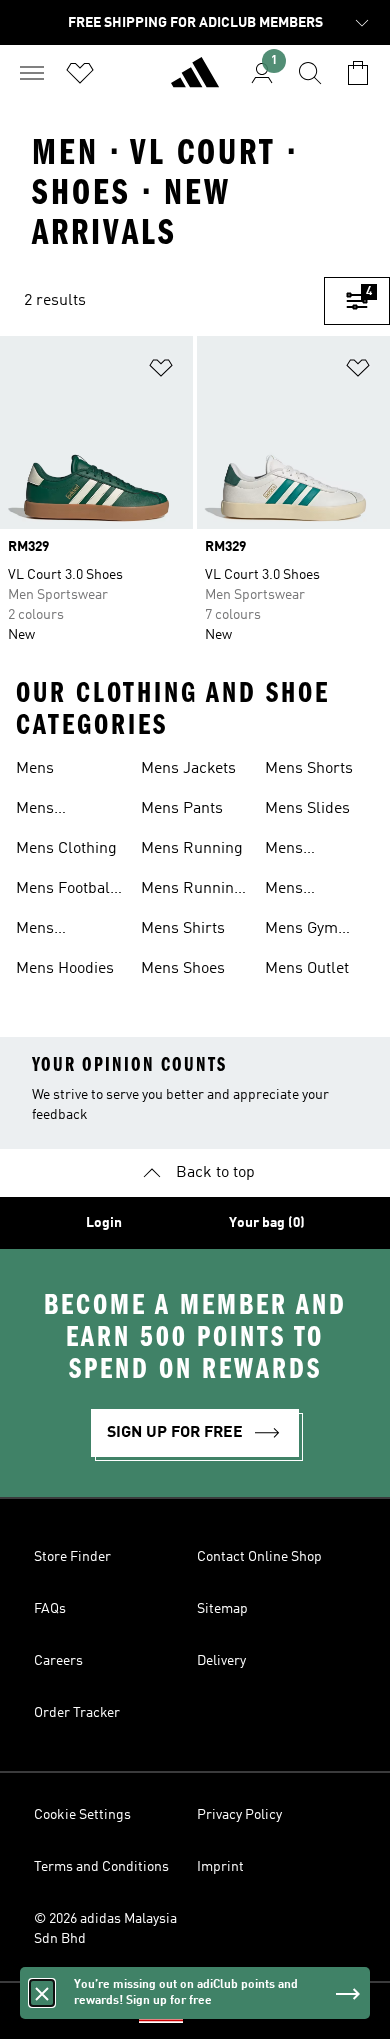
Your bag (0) (267, 1223)
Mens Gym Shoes (301, 931)
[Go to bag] (358, 73)
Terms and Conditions (101, 1867)
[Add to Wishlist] (161, 371)
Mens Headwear (51, 931)
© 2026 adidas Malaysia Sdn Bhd (105, 1929)
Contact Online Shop (259, 1557)
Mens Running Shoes (192, 891)
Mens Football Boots (65, 891)
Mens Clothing (66, 849)
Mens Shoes (183, 969)
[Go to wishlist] (80, 73)
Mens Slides (307, 809)
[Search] (310, 73)
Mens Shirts (183, 929)
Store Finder (72, 1557)
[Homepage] (195, 81)
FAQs (50, 1609)
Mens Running (192, 849)
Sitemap (222, 1609)
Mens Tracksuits (302, 891)
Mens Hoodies (65, 969)
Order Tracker (77, 1713)
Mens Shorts (309, 769)
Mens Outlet (307, 969)
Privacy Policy (239, 1815)
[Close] (42, 1993)
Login (104, 1223)
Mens (35, 769)
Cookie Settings (82, 1815)
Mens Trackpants (304, 851)
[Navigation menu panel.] (32, 73)
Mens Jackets (188, 769)
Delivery (221, 1661)
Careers (58, 1661)
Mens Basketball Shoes (53, 811)
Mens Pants (182, 809)
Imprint (220, 1867)
